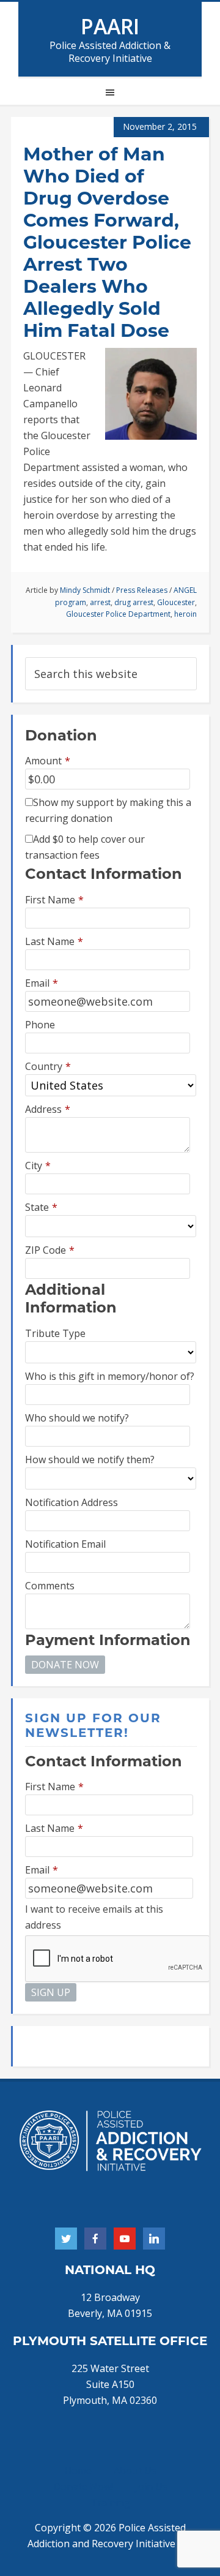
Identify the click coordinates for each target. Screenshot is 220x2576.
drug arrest (134, 602)
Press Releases (142, 590)
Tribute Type (55, 1333)
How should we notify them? (90, 1459)
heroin (185, 614)
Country (48, 1066)
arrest (100, 602)
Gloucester (176, 602)
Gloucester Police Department (118, 614)
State (41, 1207)
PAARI (110, 26)
